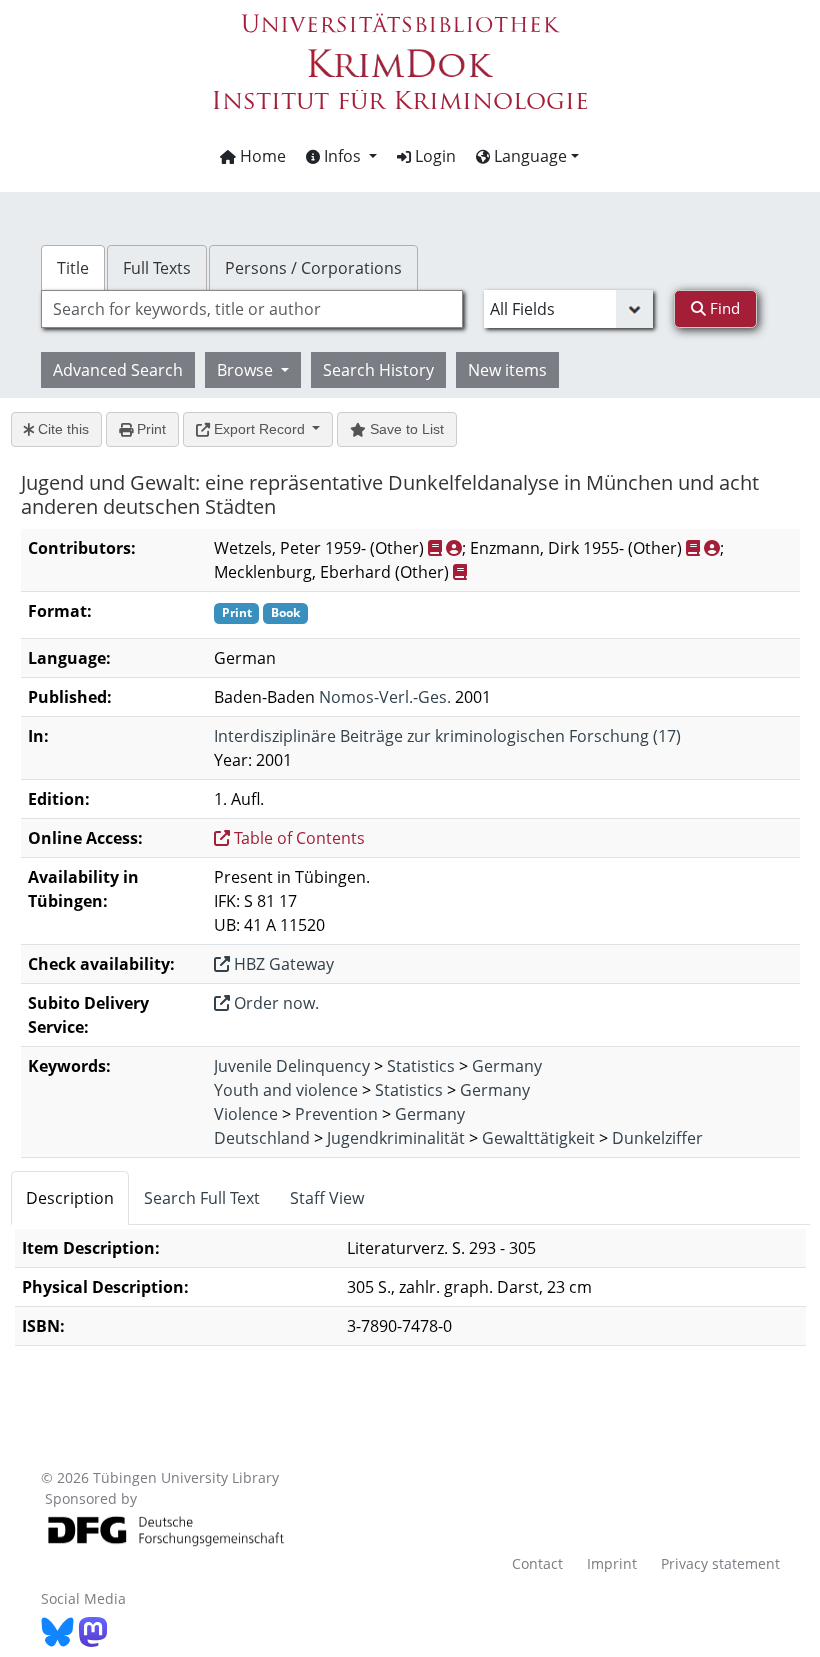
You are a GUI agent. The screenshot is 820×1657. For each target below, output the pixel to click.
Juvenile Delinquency (292, 1066)
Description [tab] (70, 1198)
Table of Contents (297, 838)
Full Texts (157, 268)
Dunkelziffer (657, 1138)
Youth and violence (286, 1090)
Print (149, 429)
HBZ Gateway (282, 964)
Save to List (405, 429)
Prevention (336, 1114)
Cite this (61, 429)
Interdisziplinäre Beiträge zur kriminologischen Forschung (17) (447, 736)
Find (723, 308)
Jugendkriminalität (396, 1138)
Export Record (259, 429)
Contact (537, 1563)
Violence (246, 1114)
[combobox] (252, 309)
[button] (341, 156)
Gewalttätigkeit (538, 1138)
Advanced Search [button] (118, 370)
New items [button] (507, 370)
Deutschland (262, 1138)
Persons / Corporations (313, 268)
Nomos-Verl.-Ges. (385, 697)
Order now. (274, 1003)
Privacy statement (720, 1563)
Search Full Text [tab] (202, 1198)
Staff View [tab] (327, 1198)
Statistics (421, 1066)
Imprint (612, 1563)
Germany (507, 1066)
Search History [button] (378, 370)
